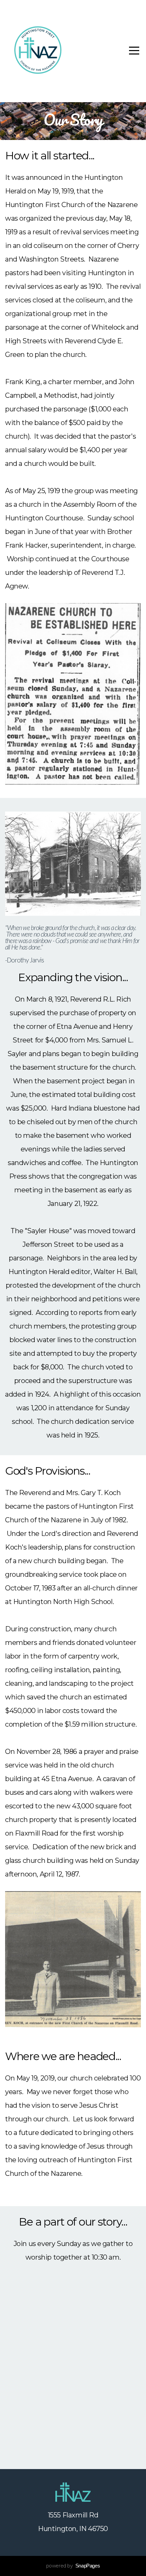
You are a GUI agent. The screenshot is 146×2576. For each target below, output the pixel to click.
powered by (73, 2566)
